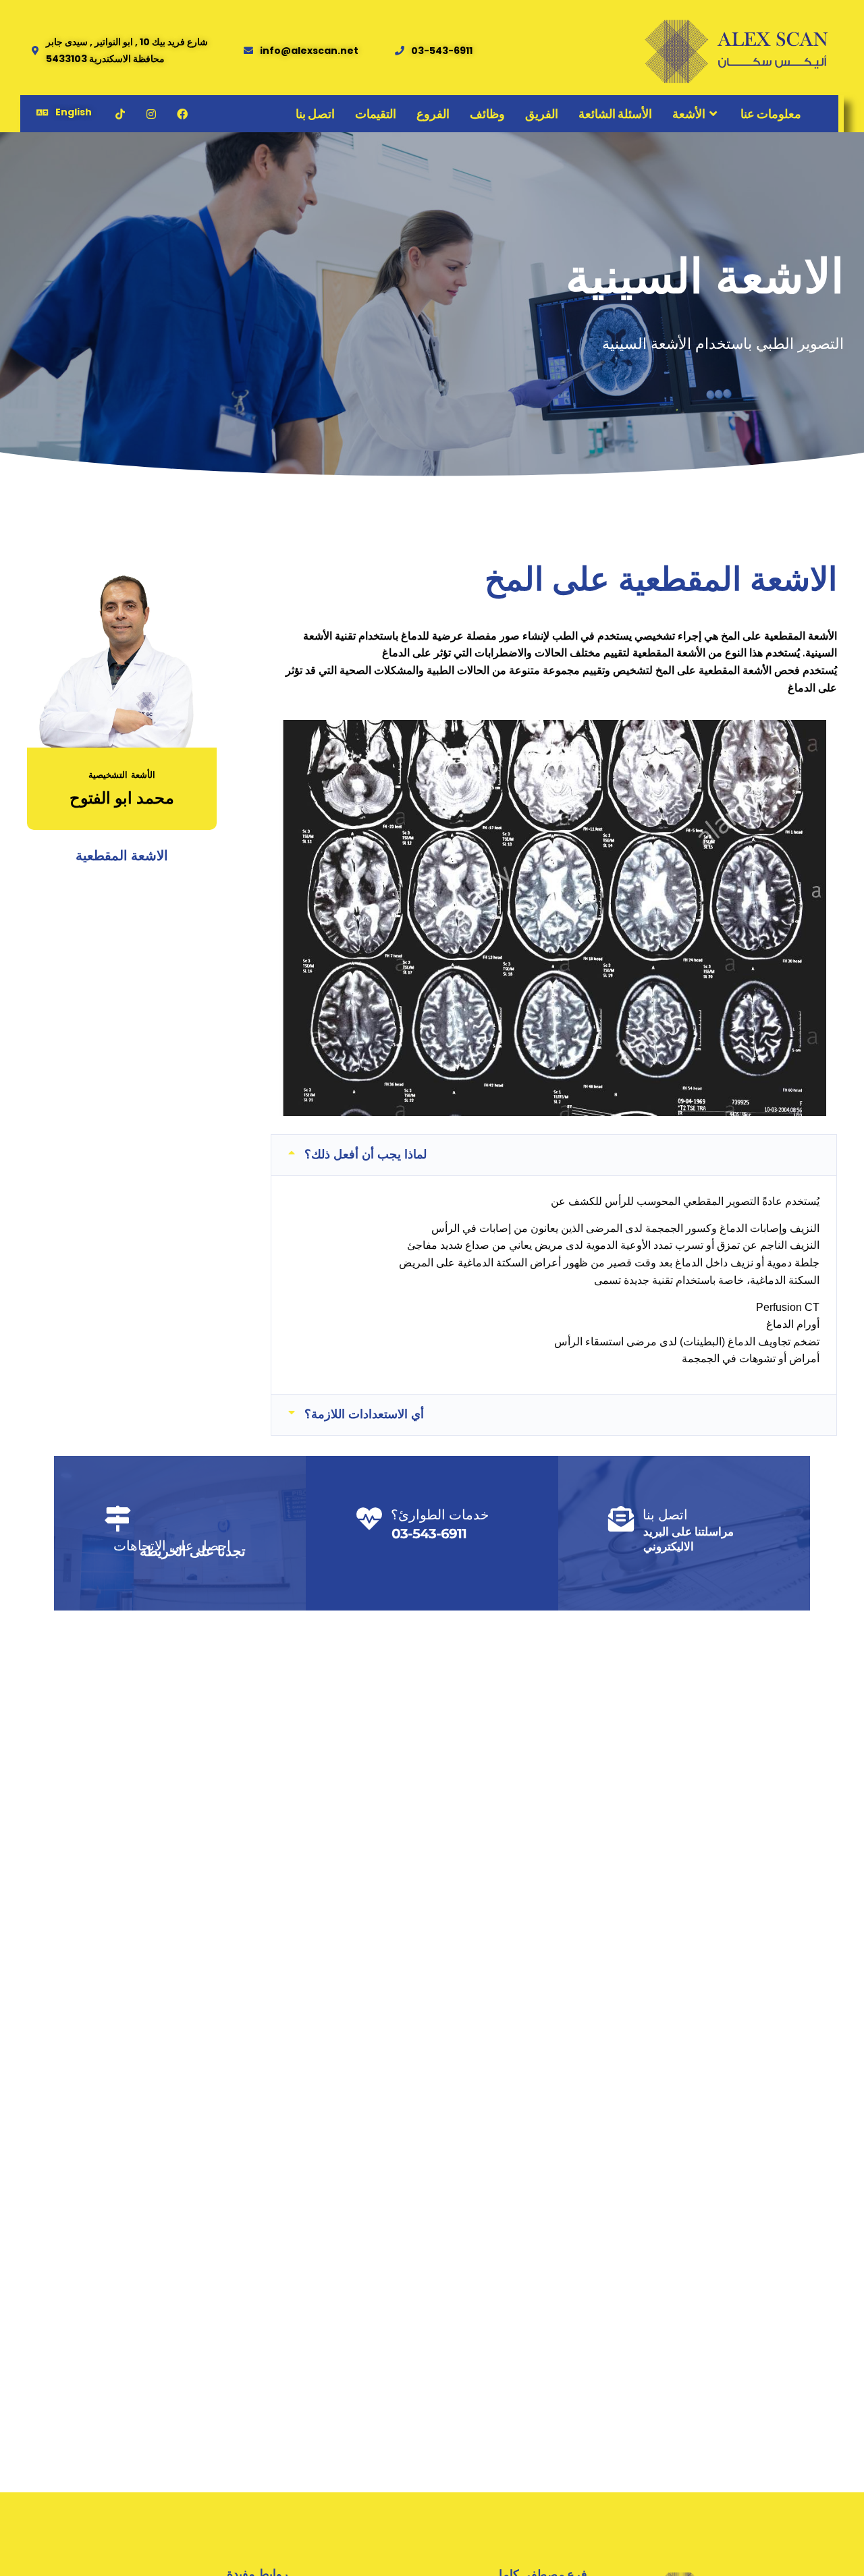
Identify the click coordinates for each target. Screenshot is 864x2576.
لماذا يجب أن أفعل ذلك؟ (366, 1154)
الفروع (433, 114)
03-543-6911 (429, 1534)
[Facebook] (182, 114)
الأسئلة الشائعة (615, 114)
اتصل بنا (315, 114)
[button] (554, 1155)
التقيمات (376, 114)
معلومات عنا (771, 114)
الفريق (542, 114)
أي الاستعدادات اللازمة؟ (364, 1414)
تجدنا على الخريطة (193, 1551)
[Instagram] (151, 114)
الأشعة (689, 114)
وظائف (487, 114)
